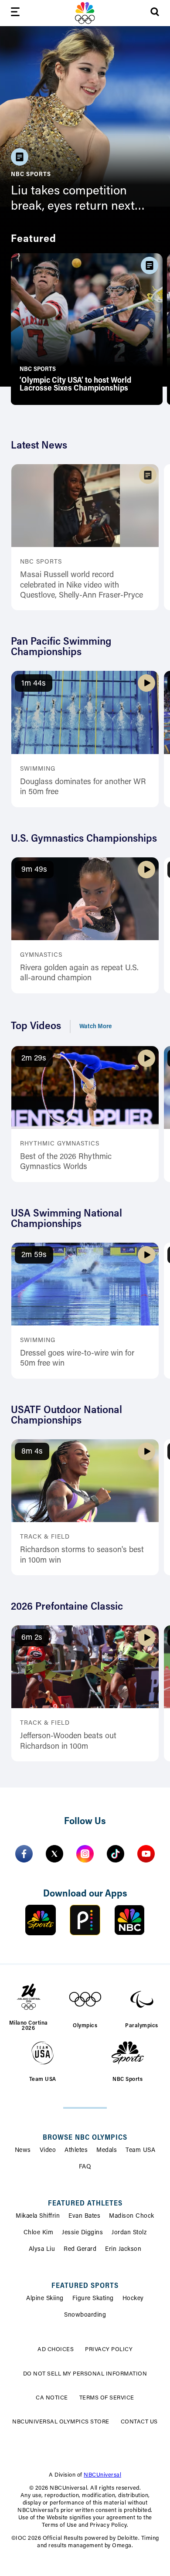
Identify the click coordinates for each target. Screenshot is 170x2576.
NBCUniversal (102, 2475)
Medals (107, 2151)
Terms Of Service (107, 2398)
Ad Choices (56, 2350)
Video (48, 2151)
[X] (54, 1854)
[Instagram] (85, 1854)
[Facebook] (24, 1854)
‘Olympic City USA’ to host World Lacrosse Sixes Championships (75, 385)
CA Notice (52, 2398)
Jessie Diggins (82, 2233)
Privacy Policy (109, 2350)
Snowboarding (85, 2315)
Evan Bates (84, 2216)
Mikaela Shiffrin (38, 2216)
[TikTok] (116, 1854)
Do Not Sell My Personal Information (85, 2374)
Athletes (76, 2151)
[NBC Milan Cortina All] (85, 13)
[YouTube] (146, 1854)
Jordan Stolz (129, 2233)
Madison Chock (132, 2216)
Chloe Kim (39, 2233)
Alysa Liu (42, 2250)
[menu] (15, 13)
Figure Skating (93, 2299)
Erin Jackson (123, 2250)
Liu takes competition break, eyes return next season (73, 200)
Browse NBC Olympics (85, 2138)
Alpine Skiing (45, 2299)
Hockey (133, 2299)
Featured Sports (85, 2286)
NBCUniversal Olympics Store (61, 2422)
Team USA (140, 2151)
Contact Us (139, 2422)
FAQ (85, 2167)
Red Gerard (80, 2250)
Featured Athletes (85, 2204)
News (23, 2151)
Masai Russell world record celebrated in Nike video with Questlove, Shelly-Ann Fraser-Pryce (82, 586)
